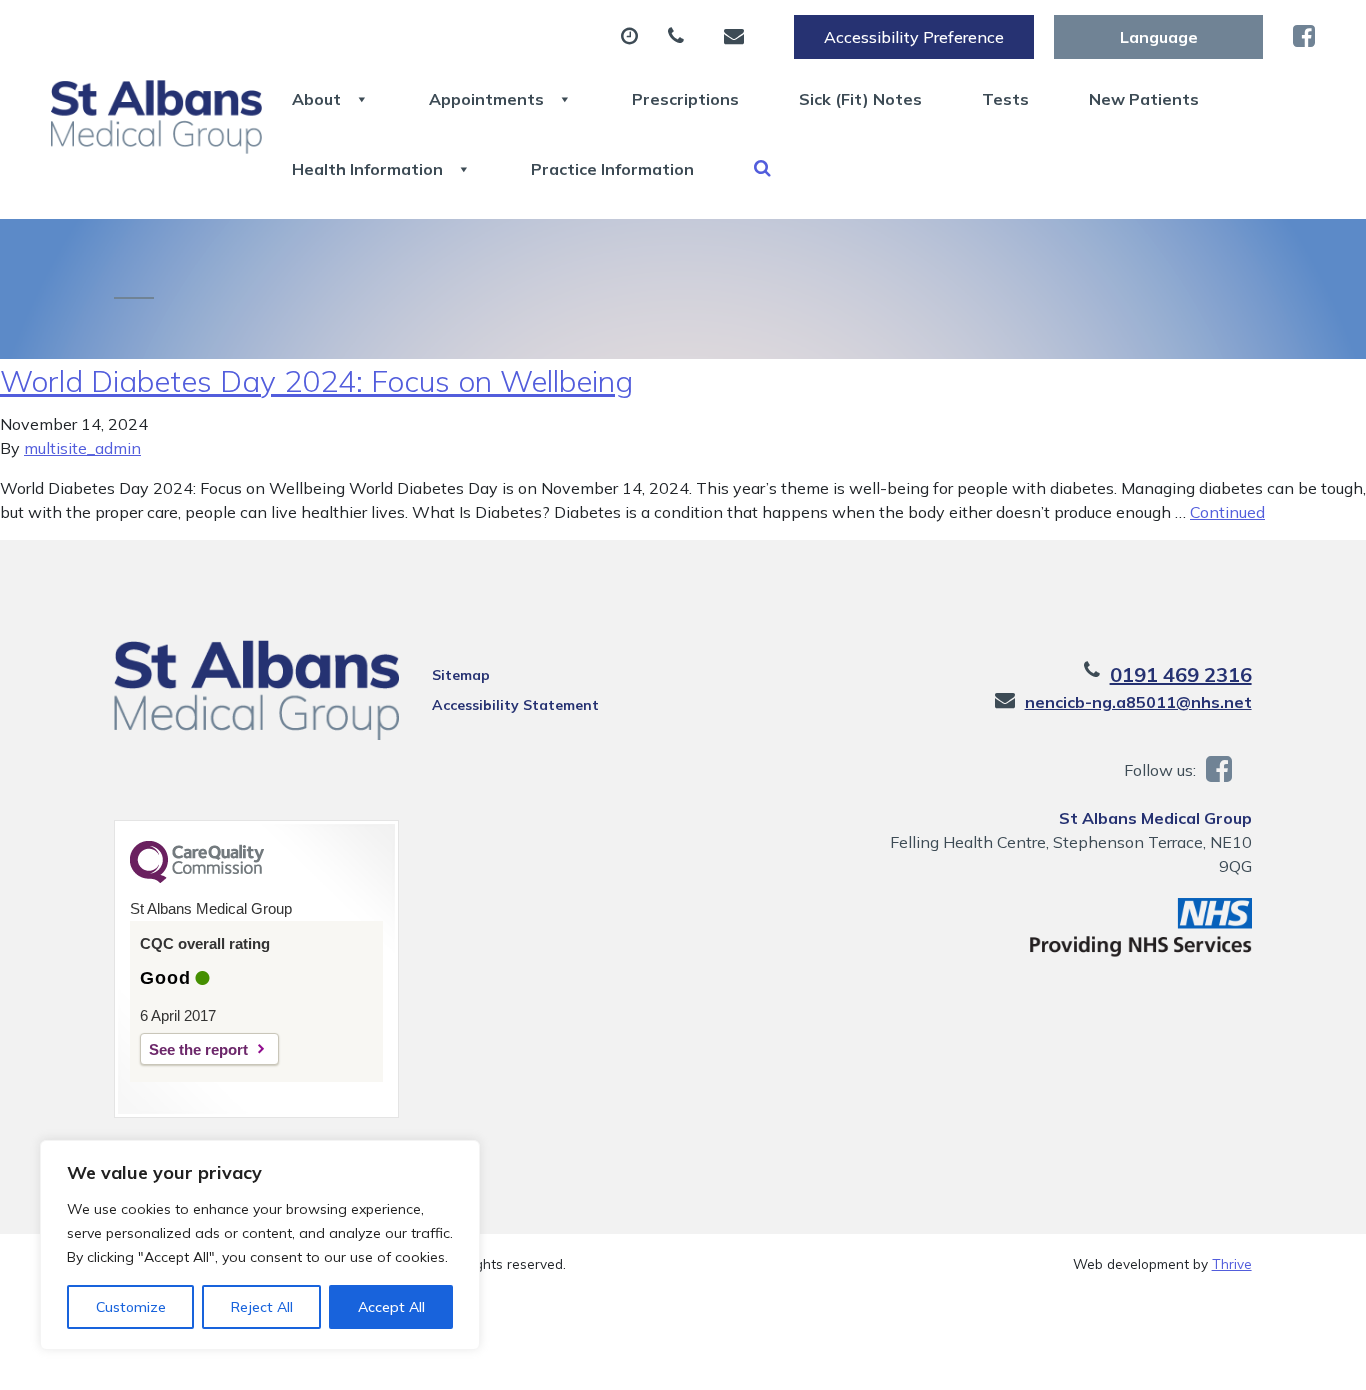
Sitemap (461, 675)
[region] (260, 1245)
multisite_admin (82, 448)
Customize (131, 1307)
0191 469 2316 (1181, 674)
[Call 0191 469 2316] (681, 37)
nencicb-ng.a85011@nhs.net (1138, 702)
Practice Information (612, 169)
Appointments (486, 99)
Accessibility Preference (914, 37)
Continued (1227, 512)
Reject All (262, 1307)
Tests (1005, 99)
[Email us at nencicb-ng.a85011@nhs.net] (739, 37)
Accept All (391, 1307)
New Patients (1144, 99)
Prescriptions (685, 99)
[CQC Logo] (197, 878)
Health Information (367, 169)
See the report (198, 1049)
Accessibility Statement (515, 705)
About (316, 99)
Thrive (1232, 1263)
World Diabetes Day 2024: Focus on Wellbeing (316, 381)
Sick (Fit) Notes (860, 99)
